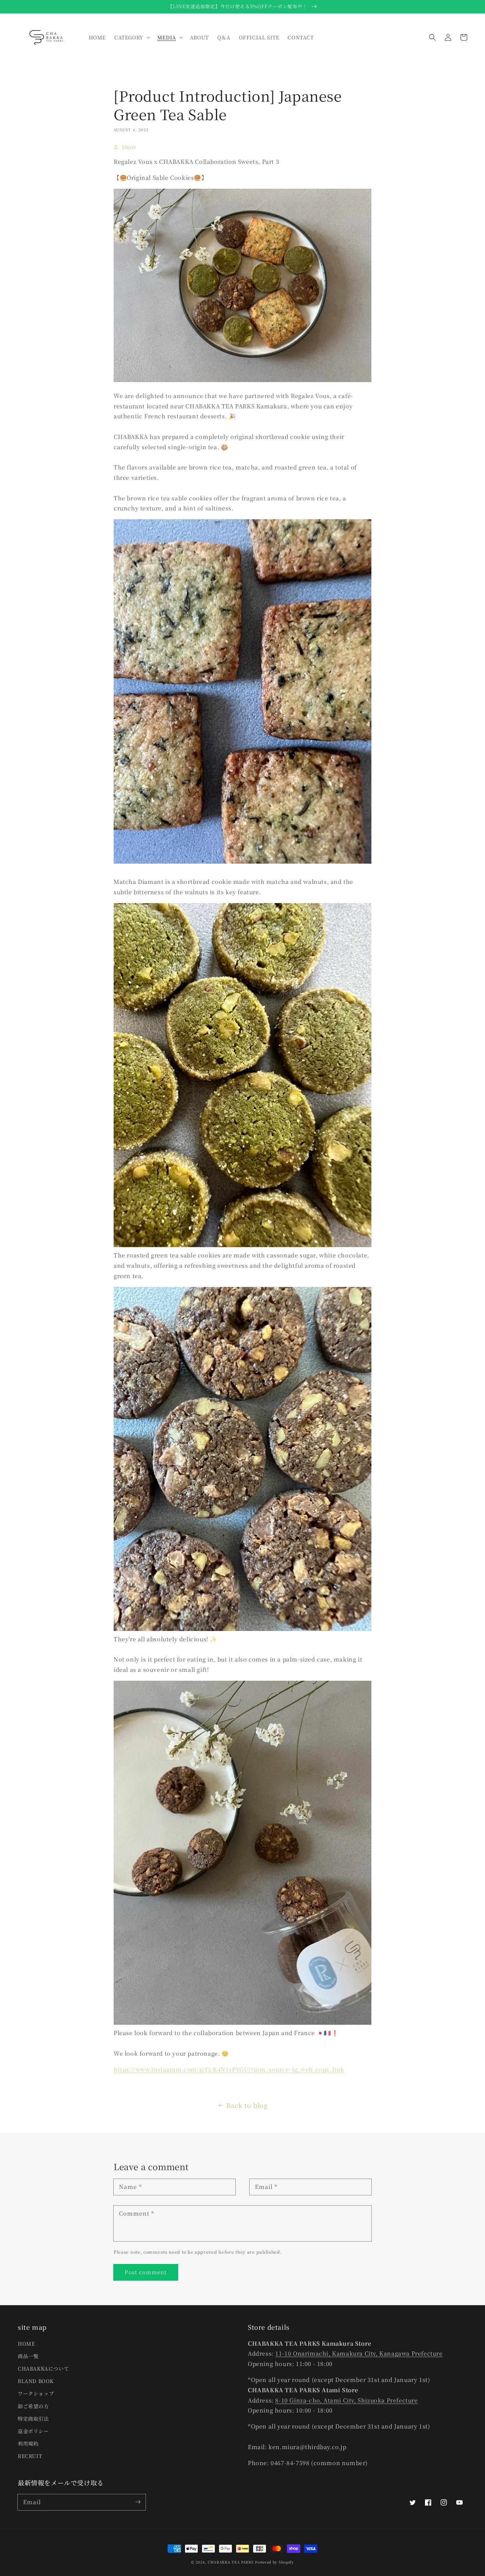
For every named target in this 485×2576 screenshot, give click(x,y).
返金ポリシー (33, 2431)
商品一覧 (28, 2356)
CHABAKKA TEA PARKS (231, 2562)
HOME (26, 2344)
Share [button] (129, 147)
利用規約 (28, 2443)
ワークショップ (36, 2393)
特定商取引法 (33, 2419)
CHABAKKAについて (43, 2368)
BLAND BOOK (36, 2381)
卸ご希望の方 (33, 2406)
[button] (432, 37)
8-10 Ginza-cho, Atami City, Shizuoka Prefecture (346, 2400)
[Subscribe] (138, 2502)
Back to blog (247, 2105)
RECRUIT (30, 2456)
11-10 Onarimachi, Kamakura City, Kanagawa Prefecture (359, 2353)
